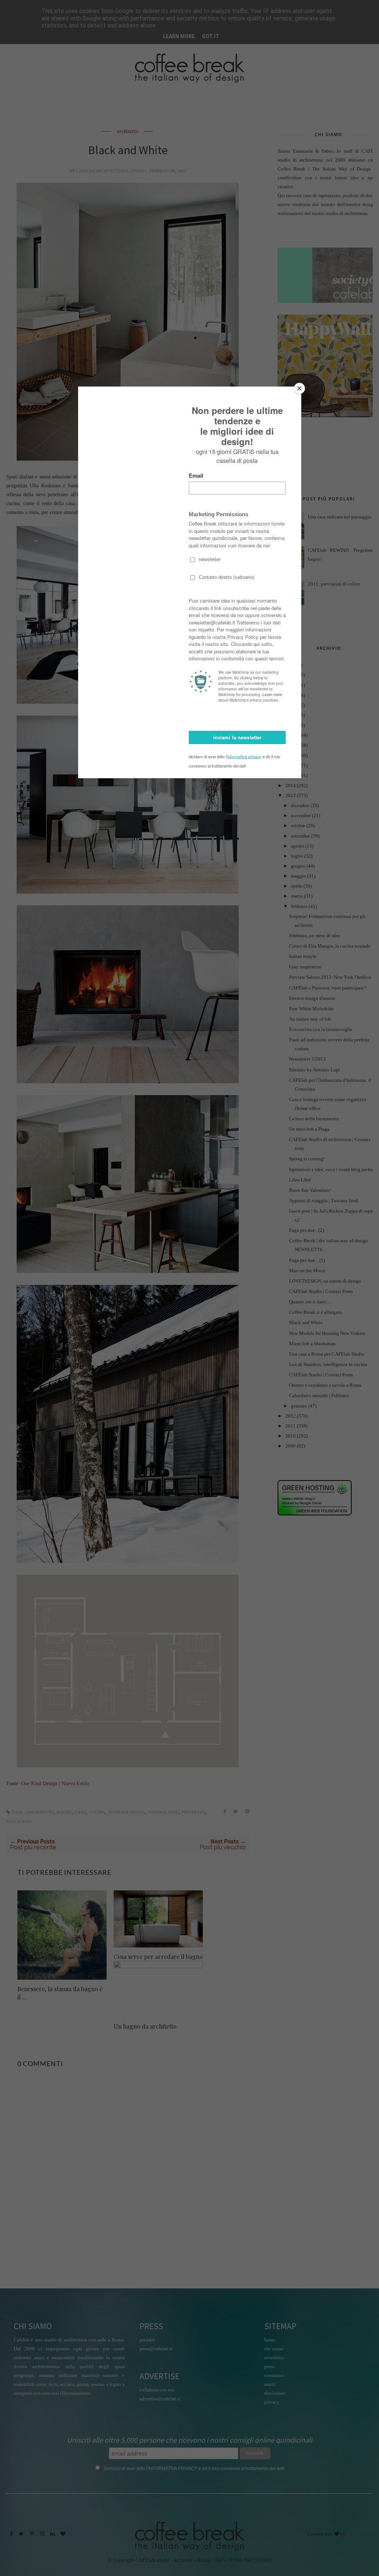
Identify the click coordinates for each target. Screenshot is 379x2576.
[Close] (299, 388)
